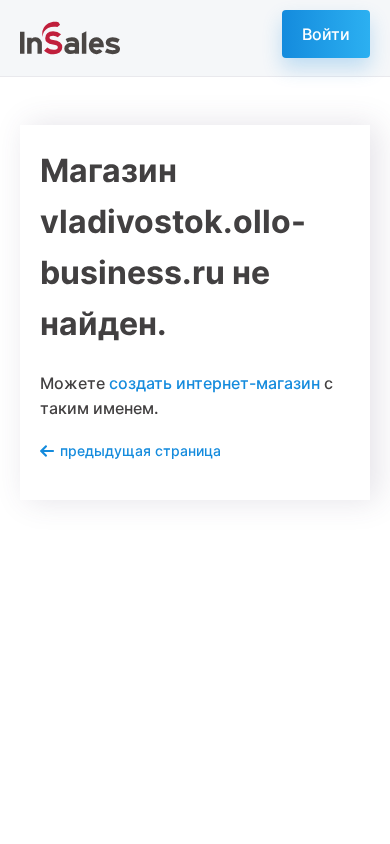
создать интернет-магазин (214, 383)
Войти (326, 34)
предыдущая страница (140, 450)
